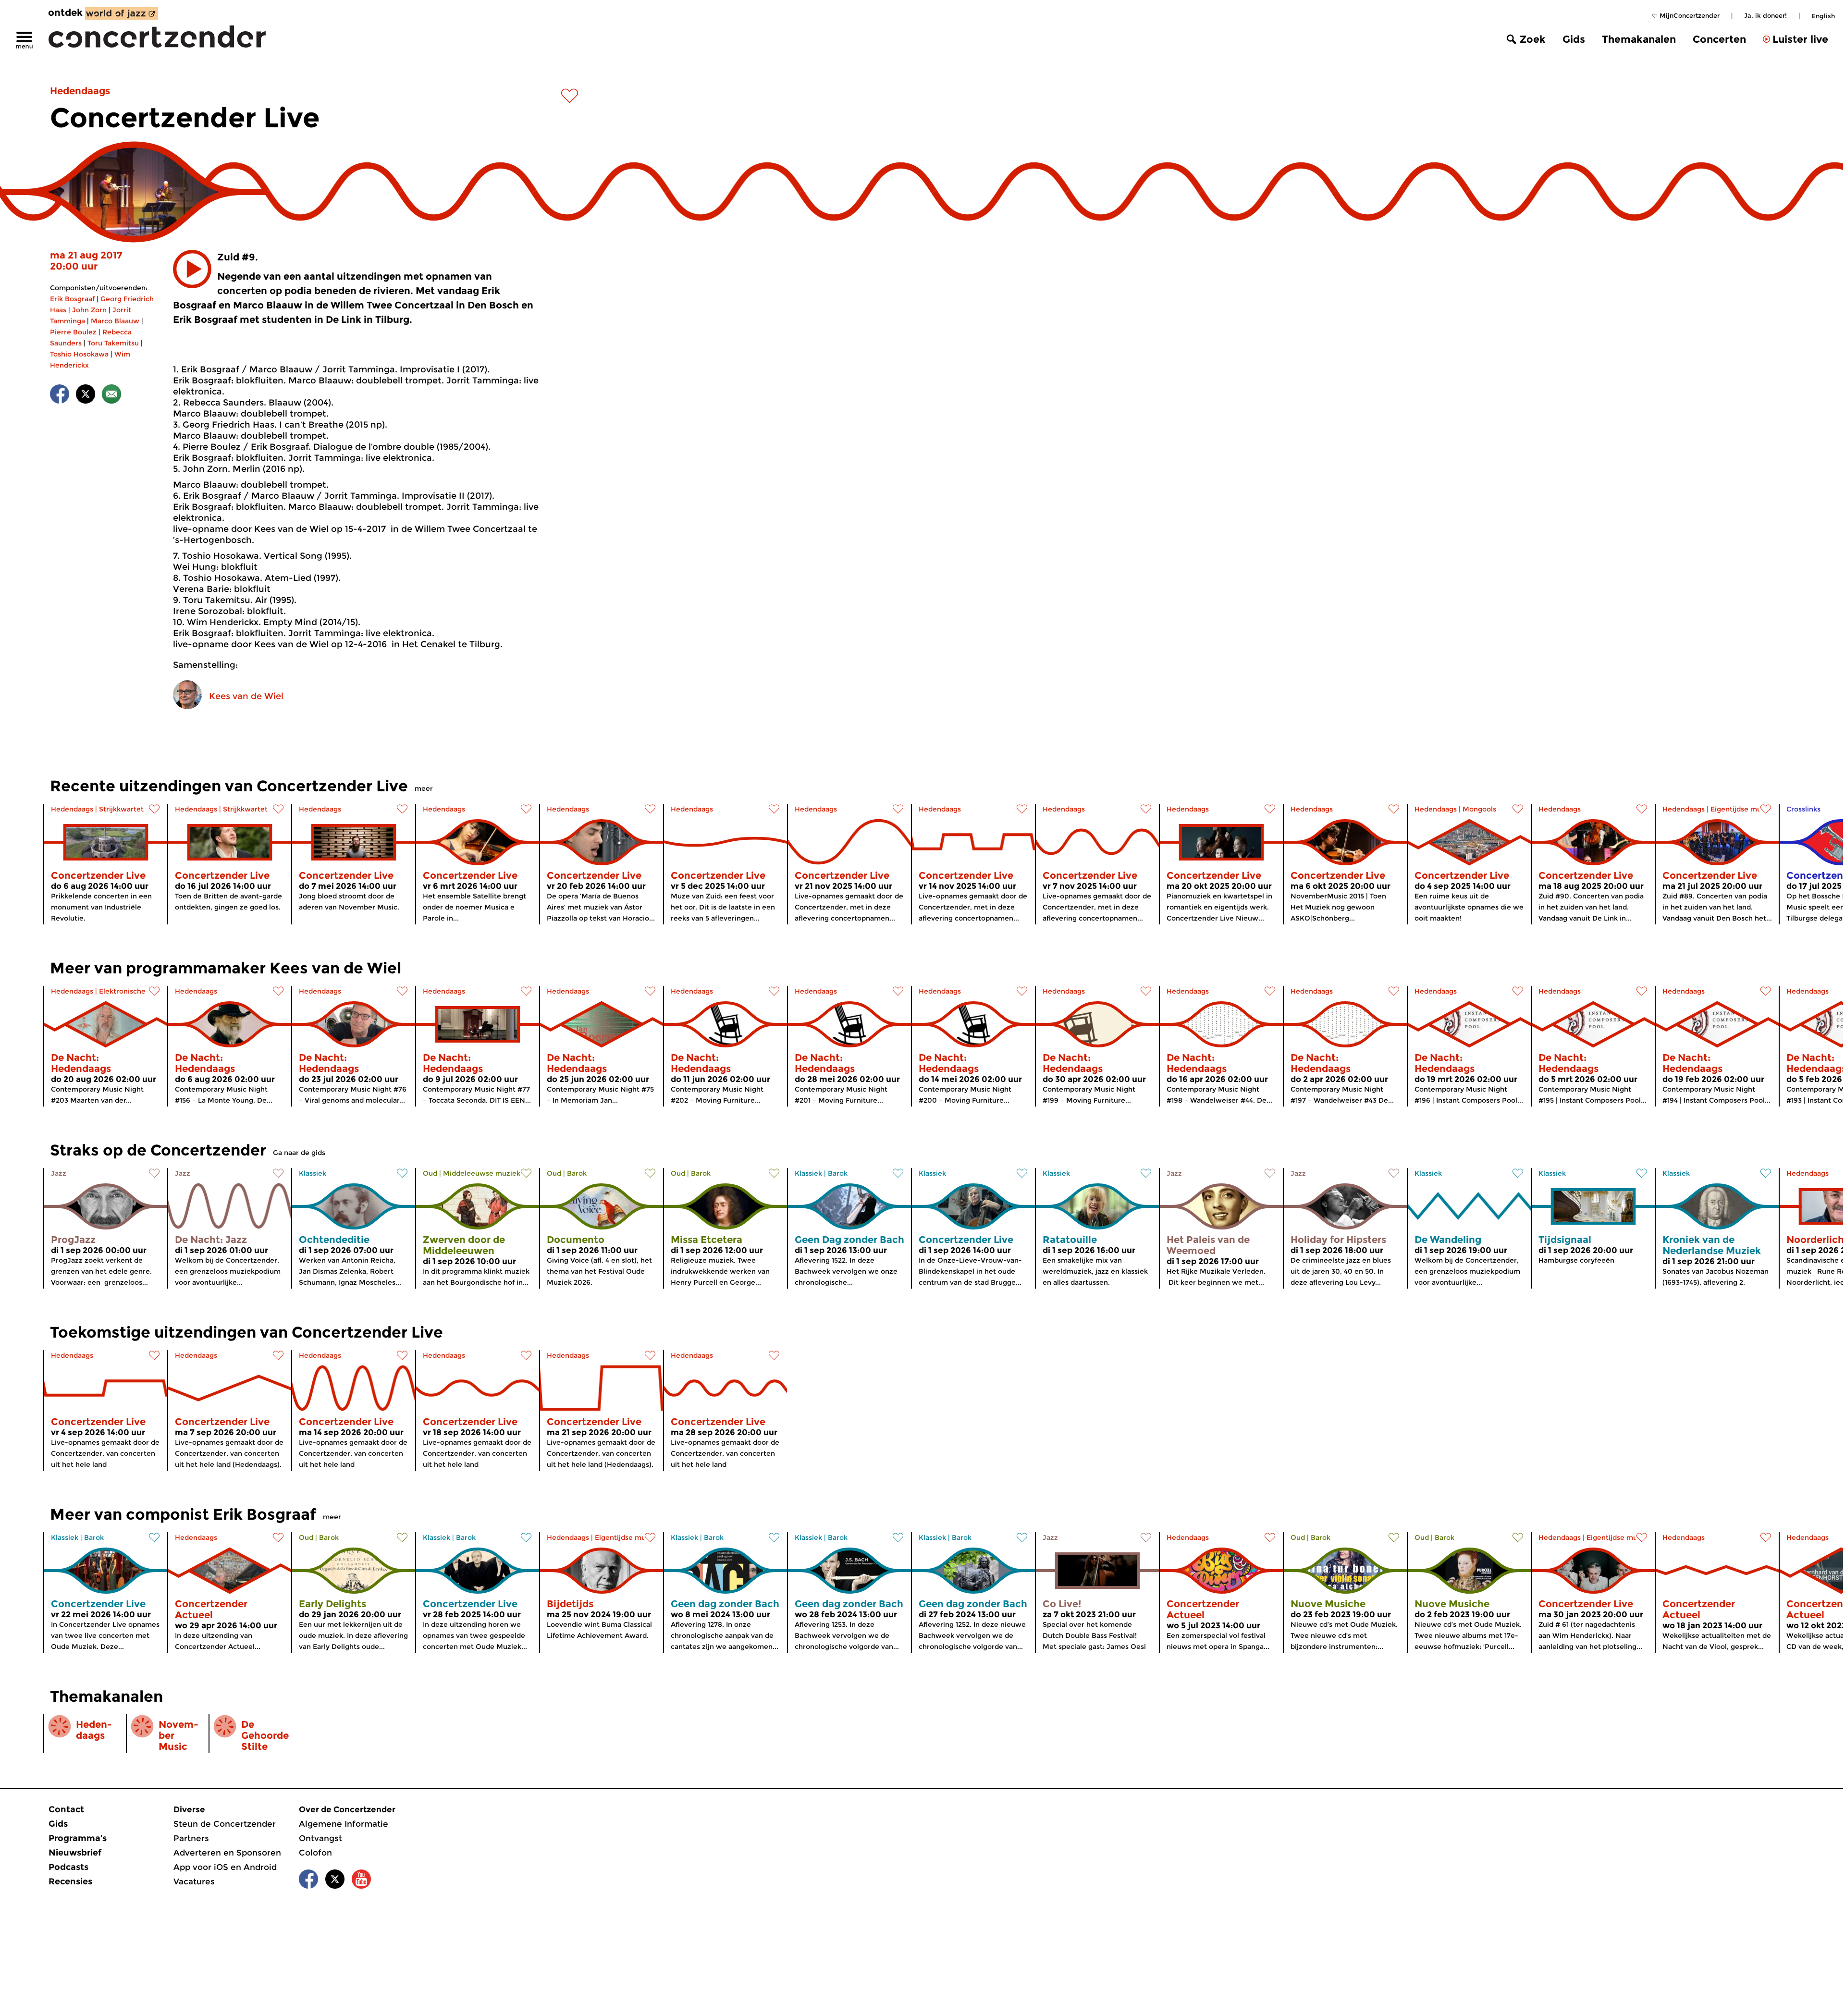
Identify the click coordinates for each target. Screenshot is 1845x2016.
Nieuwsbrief (75, 1853)
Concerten (1719, 39)
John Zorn (89, 310)
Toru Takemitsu (113, 343)
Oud (430, 1173)
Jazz (59, 1173)
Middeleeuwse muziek (482, 1173)
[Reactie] (111, 396)
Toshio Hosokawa (79, 354)
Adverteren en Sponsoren (227, 1853)
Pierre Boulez (73, 332)
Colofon (315, 1853)
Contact (66, 1809)
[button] (192, 269)
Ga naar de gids (299, 1153)
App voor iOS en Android (225, 1867)
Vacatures (194, 1881)
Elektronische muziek (136, 991)
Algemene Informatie (344, 1824)
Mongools (1479, 809)
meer (424, 788)
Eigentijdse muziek (1743, 809)
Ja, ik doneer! (1765, 15)
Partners (191, 1838)
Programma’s (78, 1838)
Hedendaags (80, 91)
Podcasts (68, 1867)
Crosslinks (1803, 809)
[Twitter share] (86, 396)
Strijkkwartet (121, 809)
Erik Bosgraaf (72, 299)
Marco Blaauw (115, 321)
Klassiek (313, 1173)
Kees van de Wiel (246, 696)
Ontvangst (320, 1838)
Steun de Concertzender (225, 1824)
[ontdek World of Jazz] (122, 13)
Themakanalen (1639, 39)
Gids (1574, 39)
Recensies (70, 1881)
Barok (577, 1173)
